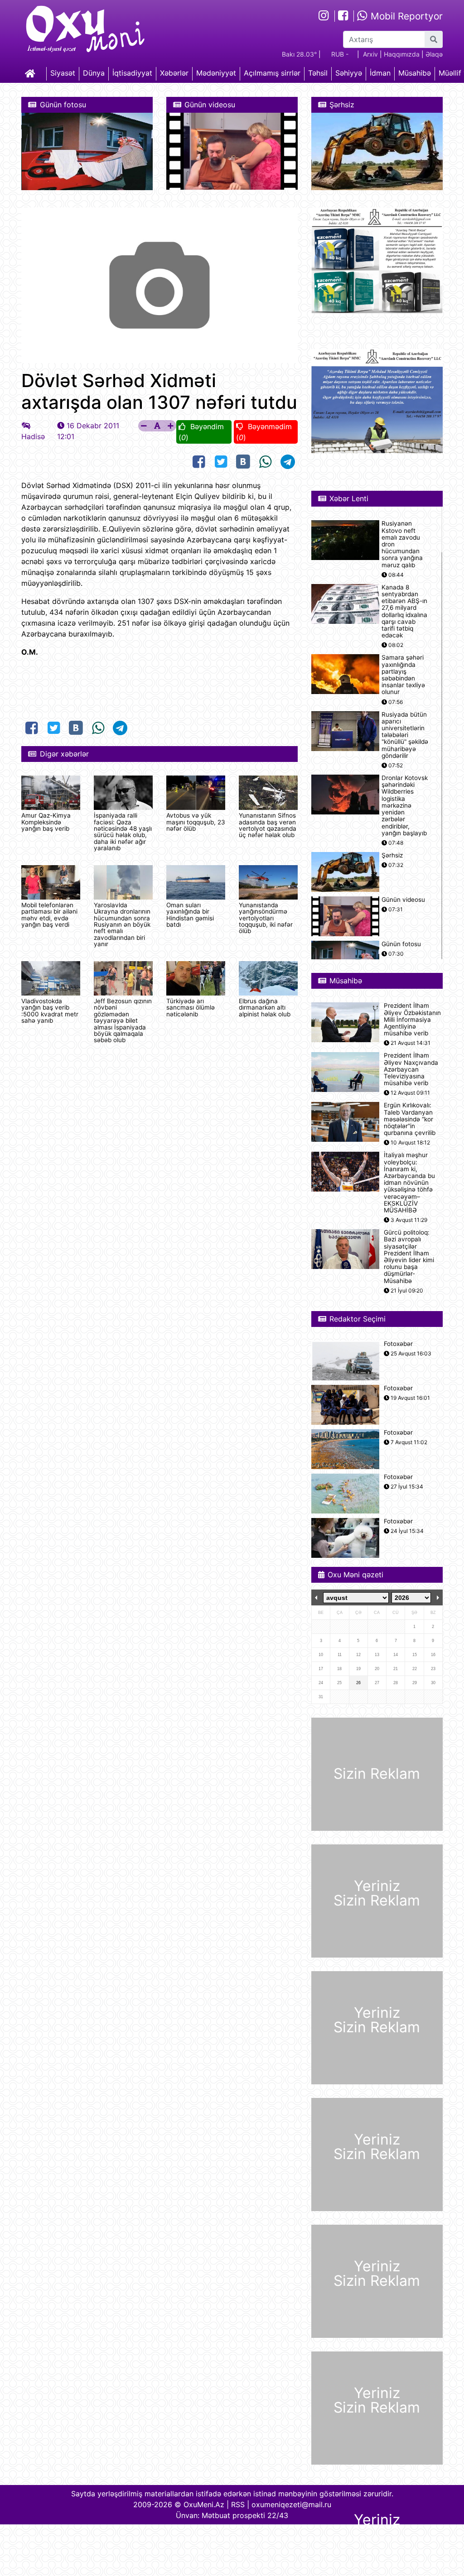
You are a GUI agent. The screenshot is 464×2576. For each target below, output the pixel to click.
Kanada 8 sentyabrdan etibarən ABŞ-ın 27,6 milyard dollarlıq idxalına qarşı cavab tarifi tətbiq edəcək (404, 611)
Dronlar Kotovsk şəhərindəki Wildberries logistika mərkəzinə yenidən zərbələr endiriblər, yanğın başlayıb (405, 806)
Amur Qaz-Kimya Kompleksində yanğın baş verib (46, 822)
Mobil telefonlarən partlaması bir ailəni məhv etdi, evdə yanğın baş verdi (49, 915)
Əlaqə (434, 54)
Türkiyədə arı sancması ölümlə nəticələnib (191, 1008)
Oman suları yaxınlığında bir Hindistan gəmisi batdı (190, 915)
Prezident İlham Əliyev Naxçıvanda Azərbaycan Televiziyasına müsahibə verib (411, 1069)
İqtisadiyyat (132, 73)
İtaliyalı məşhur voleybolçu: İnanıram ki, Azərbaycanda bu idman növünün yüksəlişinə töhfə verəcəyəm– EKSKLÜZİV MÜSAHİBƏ (409, 1183)
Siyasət (63, 73)
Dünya (94, 73)
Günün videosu (403, 900)
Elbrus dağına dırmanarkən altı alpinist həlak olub (265, 1008)
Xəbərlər (174, 73)
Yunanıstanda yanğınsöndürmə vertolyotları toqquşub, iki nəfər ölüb (266, 918)
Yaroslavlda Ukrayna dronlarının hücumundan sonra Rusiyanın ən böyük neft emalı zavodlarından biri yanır (122, 924)
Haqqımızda (402, 54)
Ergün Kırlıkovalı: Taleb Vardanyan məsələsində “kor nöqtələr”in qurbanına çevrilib (410, 1119)
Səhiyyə (349, 73)
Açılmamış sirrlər (272, 73)
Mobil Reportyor (405, 16)
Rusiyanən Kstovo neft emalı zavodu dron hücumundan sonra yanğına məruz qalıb (402, 544)
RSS (238, 2504)
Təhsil (318, 73)
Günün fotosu (401, 944)
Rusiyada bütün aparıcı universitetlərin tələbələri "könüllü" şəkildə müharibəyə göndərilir (405, 735)
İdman (380, 73)
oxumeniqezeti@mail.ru (291, 2504)
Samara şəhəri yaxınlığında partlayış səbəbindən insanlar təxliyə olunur (403, 675)
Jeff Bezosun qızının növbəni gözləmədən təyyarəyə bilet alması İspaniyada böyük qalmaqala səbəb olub (123, 1020)
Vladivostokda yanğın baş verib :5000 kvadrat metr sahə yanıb (50, 1011)
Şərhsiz (392, 855)
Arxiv (370, 54)
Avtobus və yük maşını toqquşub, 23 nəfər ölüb (196, 822)
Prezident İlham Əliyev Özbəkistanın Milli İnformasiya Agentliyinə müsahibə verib (412, 1020)
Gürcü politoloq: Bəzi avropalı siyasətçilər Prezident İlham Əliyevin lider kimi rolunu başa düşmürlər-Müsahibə (409, 1257)
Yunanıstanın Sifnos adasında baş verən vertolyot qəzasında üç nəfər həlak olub (268, 825)
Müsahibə (415, 73)
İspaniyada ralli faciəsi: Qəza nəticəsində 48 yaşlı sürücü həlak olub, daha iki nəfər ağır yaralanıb (123, 832)
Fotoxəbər (398, 1344)
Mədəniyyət (216, 73)
